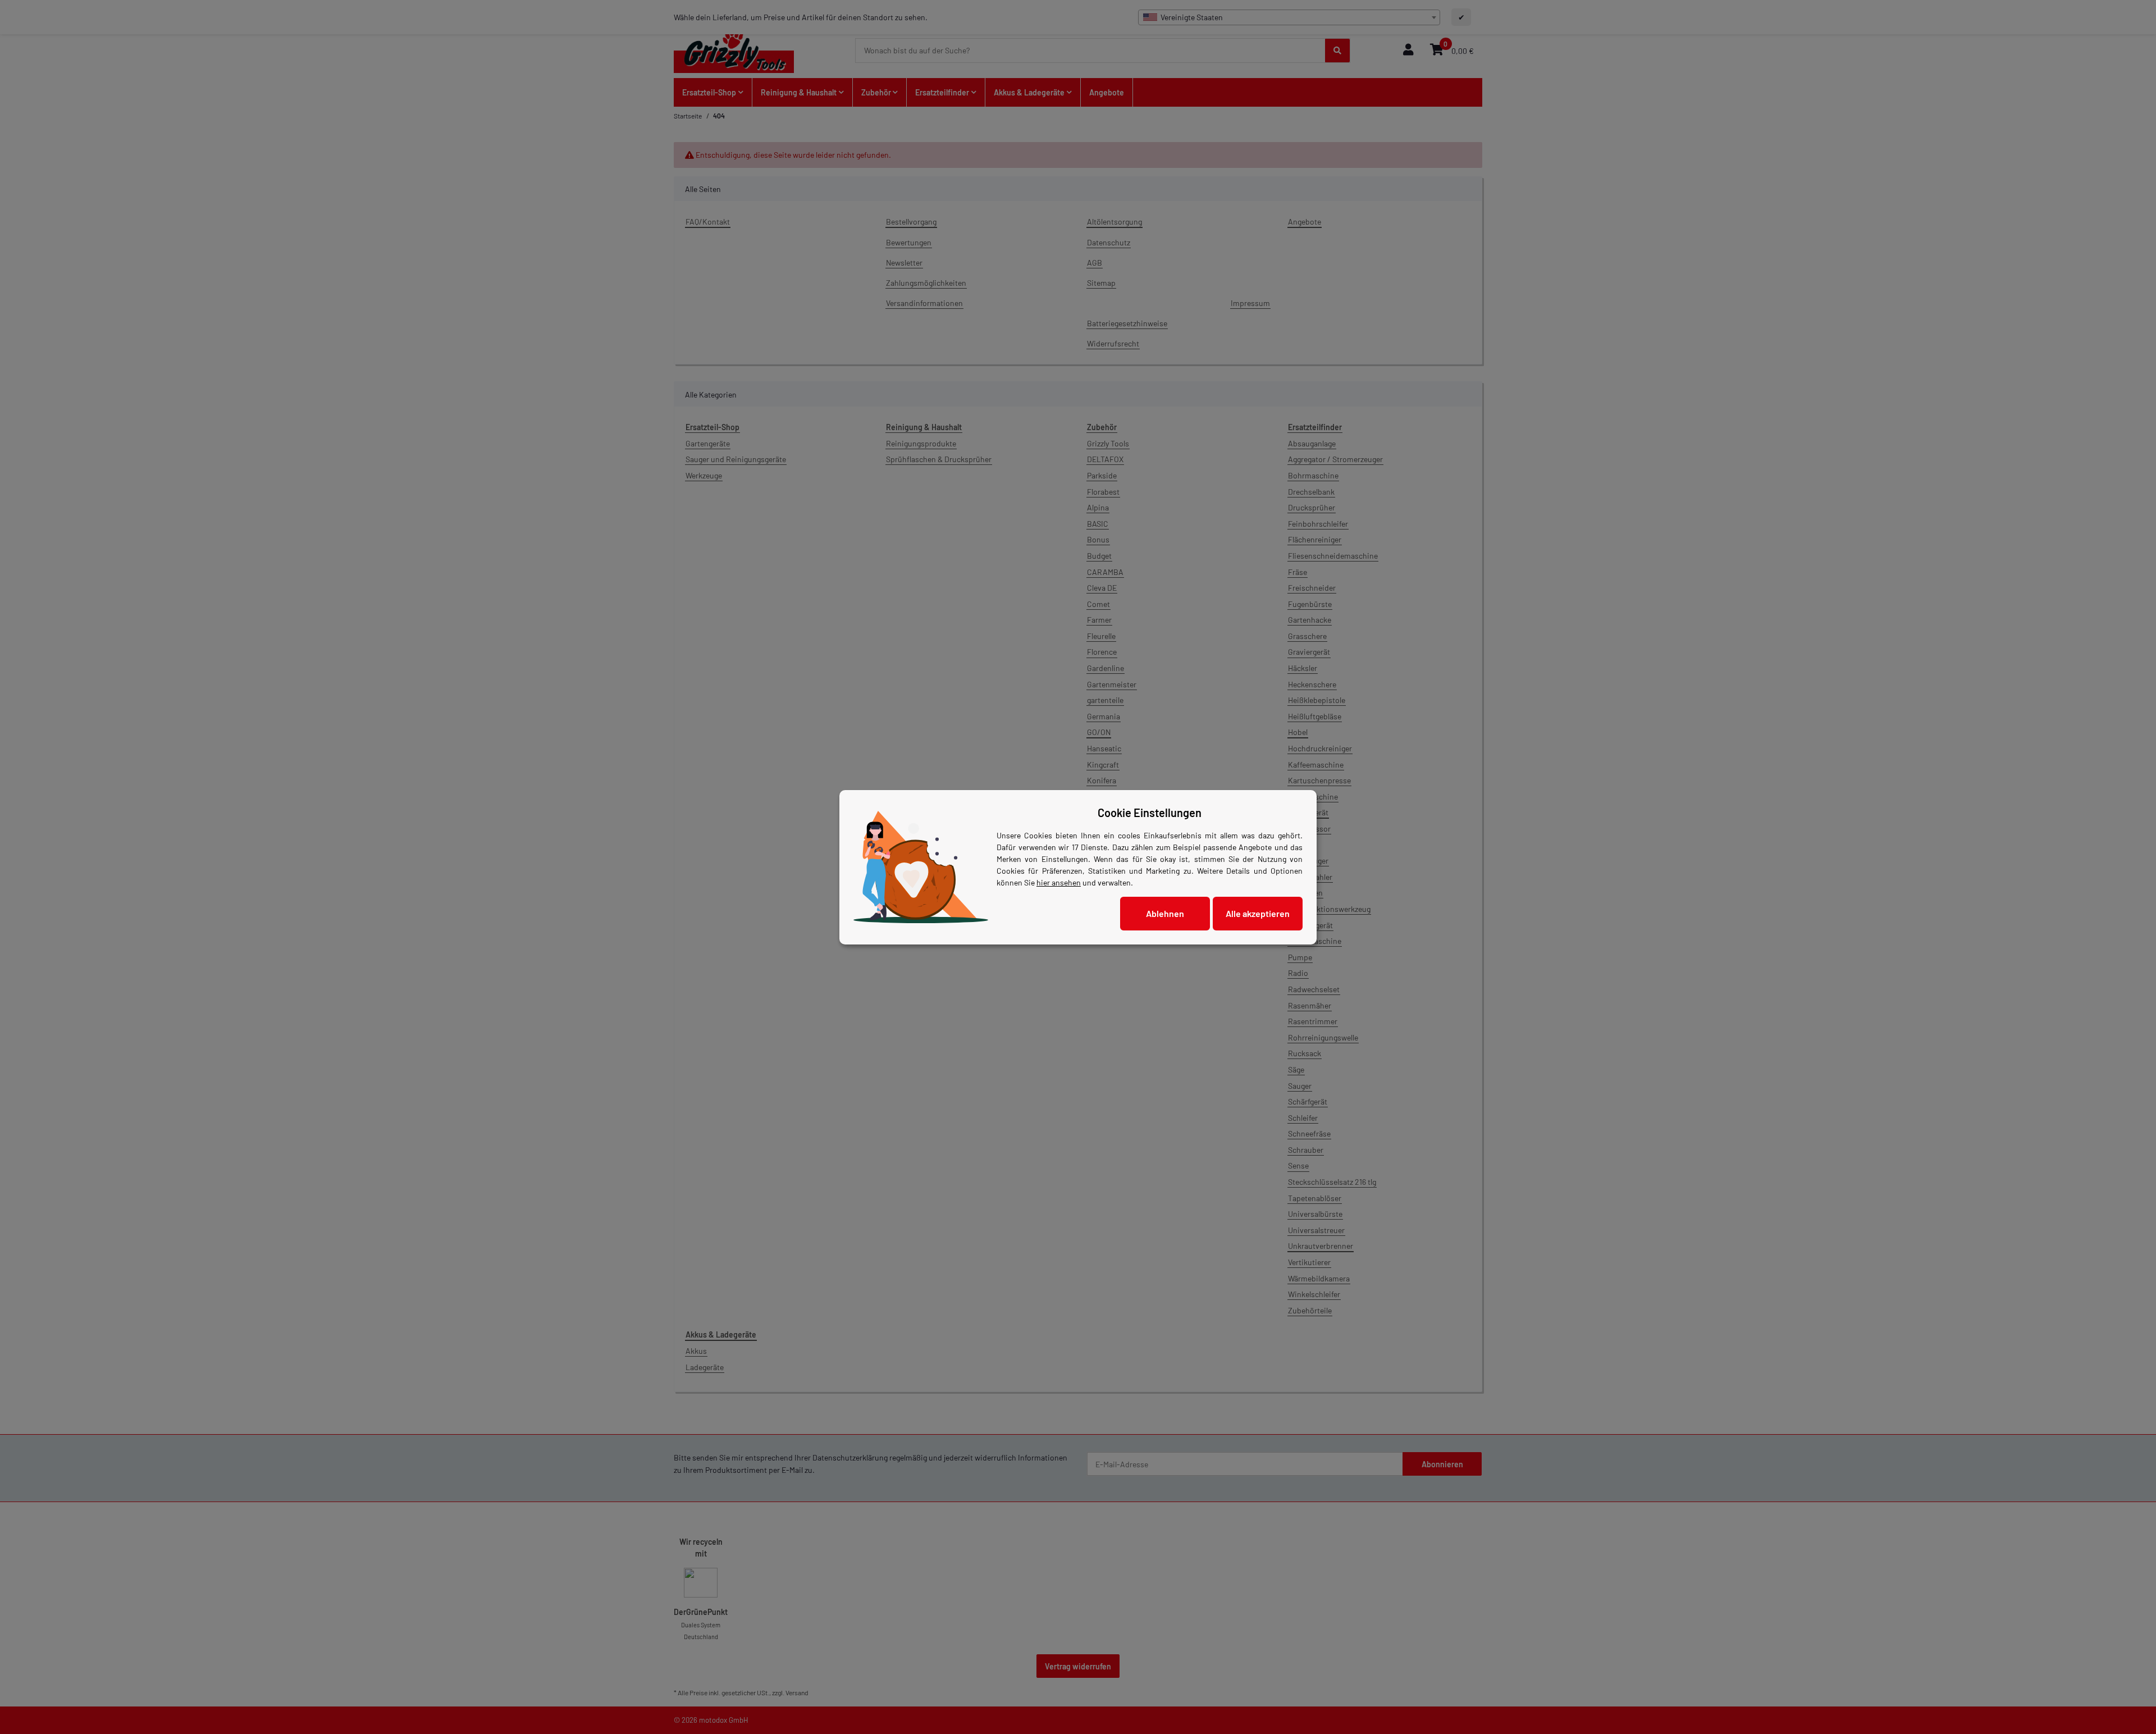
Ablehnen (1165, 913)
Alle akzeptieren (1258, 913)
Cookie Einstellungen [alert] (1150, 813)
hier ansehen (1059, 882)
